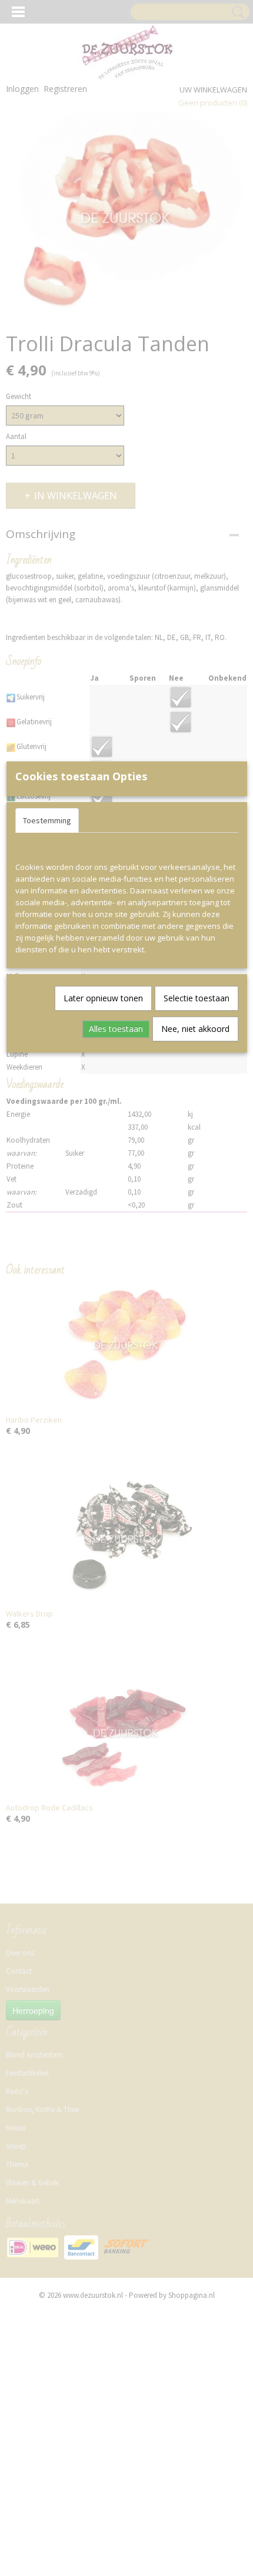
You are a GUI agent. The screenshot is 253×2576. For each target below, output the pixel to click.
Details (100, 820)
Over (137, 820)
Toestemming (47, 820)
